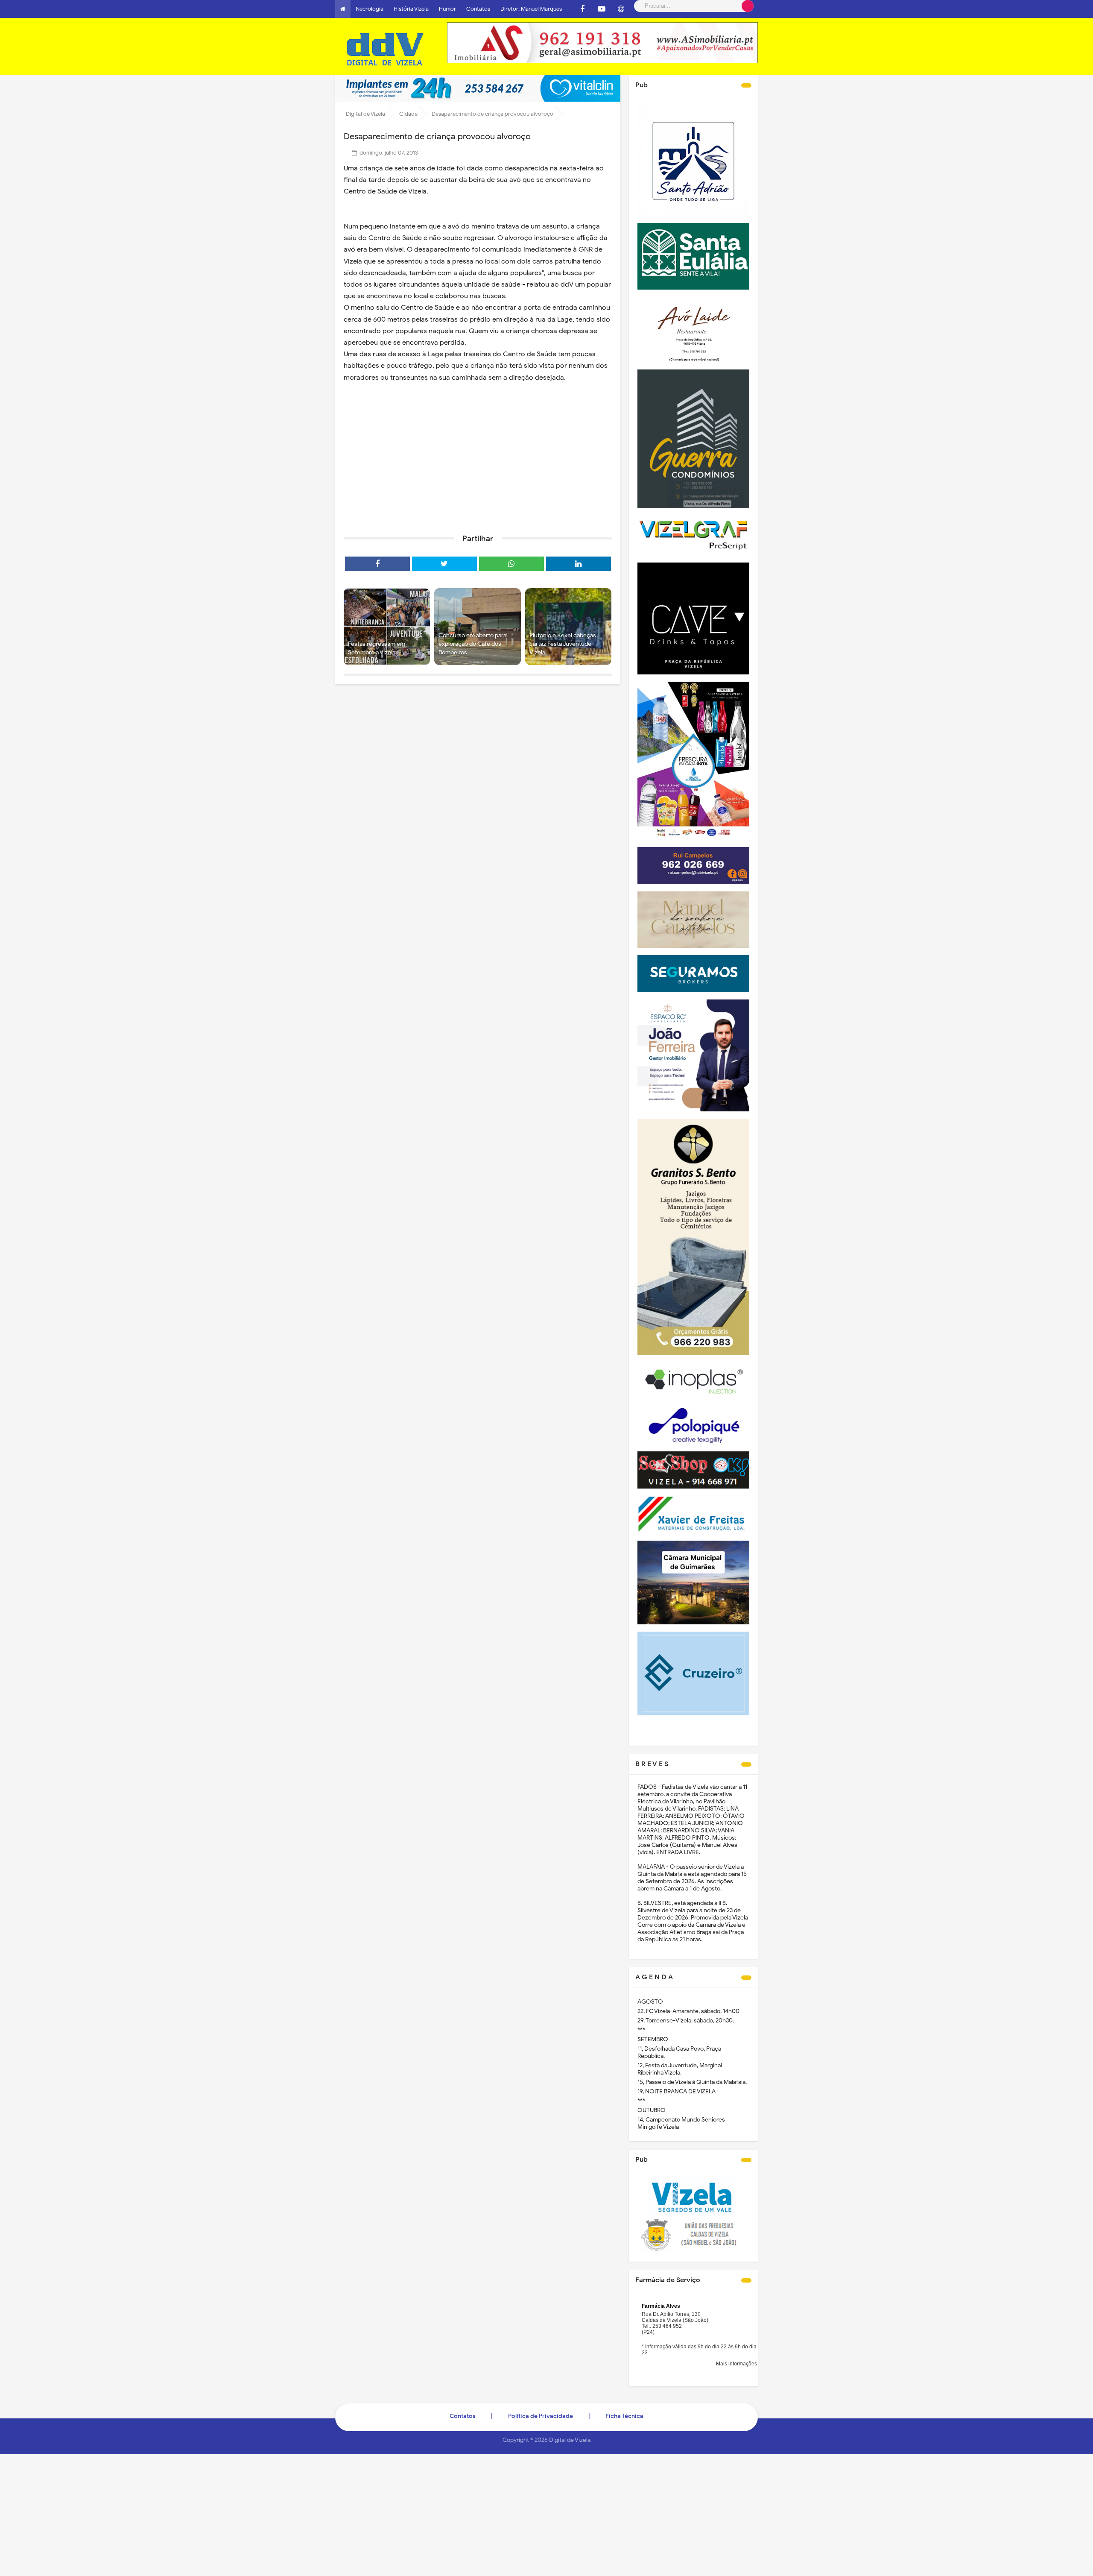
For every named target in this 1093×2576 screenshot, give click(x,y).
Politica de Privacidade (541, 2416)
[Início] (343, 9)
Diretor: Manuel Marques (531, 9)
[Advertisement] (478, 461)
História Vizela (411, 9)
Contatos (478, 9)
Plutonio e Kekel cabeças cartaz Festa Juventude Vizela (563, 644)
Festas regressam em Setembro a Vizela (377, 648)
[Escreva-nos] (621, 9)
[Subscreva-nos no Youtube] (602, 9)
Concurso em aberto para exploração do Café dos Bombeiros (472, 644)
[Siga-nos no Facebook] (582, 9)
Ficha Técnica (624, 2416)
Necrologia (370, 9)
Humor (447, 9)
